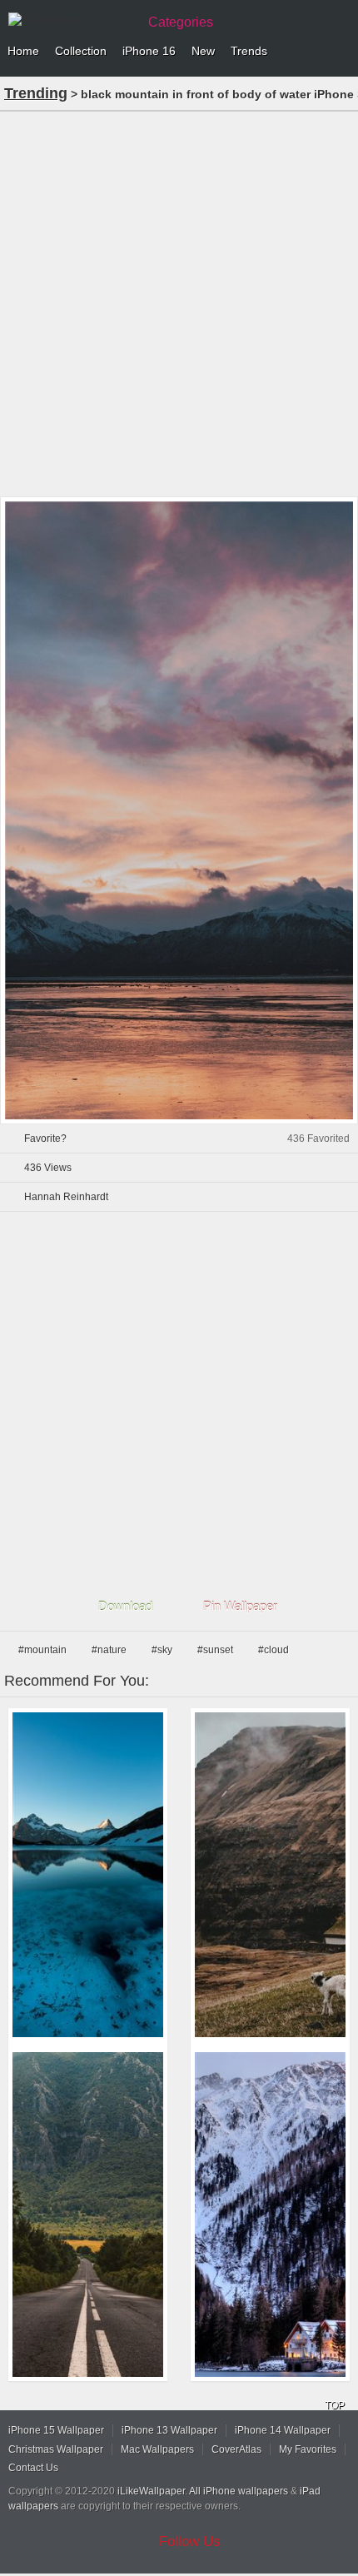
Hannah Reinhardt (66, 1197)
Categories (181, 22)
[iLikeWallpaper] (71, 20)
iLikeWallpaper (151, 2491)
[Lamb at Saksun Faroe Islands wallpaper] (270, 1875)
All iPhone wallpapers (239, 2491)
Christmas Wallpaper (56, 2449)
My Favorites (308, 2449)
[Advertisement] (179, 302)
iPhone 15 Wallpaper (56, 2430)
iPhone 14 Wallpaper (283, 2430)
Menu (341, 52)
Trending (36, 93)
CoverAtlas (236, 2449)
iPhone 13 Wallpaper (169, 2430)
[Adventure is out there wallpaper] (88, 2215)
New (203, 51)
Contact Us (33, 2468)
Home (23, 51)
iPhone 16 (149, 51)
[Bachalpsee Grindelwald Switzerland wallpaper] (88, 1875)
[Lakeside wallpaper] (270, 2215)
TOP (335, 2405)
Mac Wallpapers (157, 2449)
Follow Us (190, 2541)
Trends (249, 51)
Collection (81, 51)
